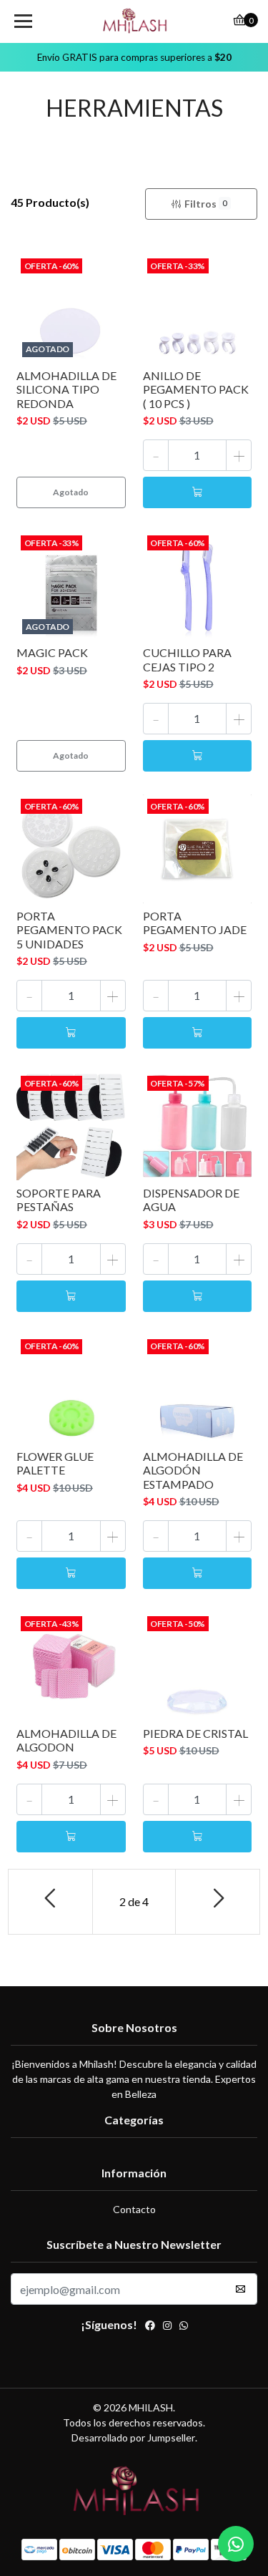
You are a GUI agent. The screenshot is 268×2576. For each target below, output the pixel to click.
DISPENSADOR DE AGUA (191, 1200)
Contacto (134, 2209)
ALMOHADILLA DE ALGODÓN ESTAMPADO (193, 1470)
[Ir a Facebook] (150, 2327)
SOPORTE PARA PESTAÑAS (59, 1200)
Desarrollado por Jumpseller (133, 2438)
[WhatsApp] (184, 2327)
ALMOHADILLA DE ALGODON (66, 1740)
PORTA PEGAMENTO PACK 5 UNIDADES (69, 929)
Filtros (206, 204)
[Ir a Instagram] (167, 2327)
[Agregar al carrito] (198, 492)
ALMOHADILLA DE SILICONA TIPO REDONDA (66, 389)
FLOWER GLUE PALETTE (55, 1463)
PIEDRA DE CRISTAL (195, 1733)
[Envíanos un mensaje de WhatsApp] (236, 2544)
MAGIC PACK (52, 652)
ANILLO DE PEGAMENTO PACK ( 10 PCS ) (196, 389)
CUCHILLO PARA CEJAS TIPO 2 (187, 659)
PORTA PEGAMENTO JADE (195, 923)
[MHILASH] (134, 21)
